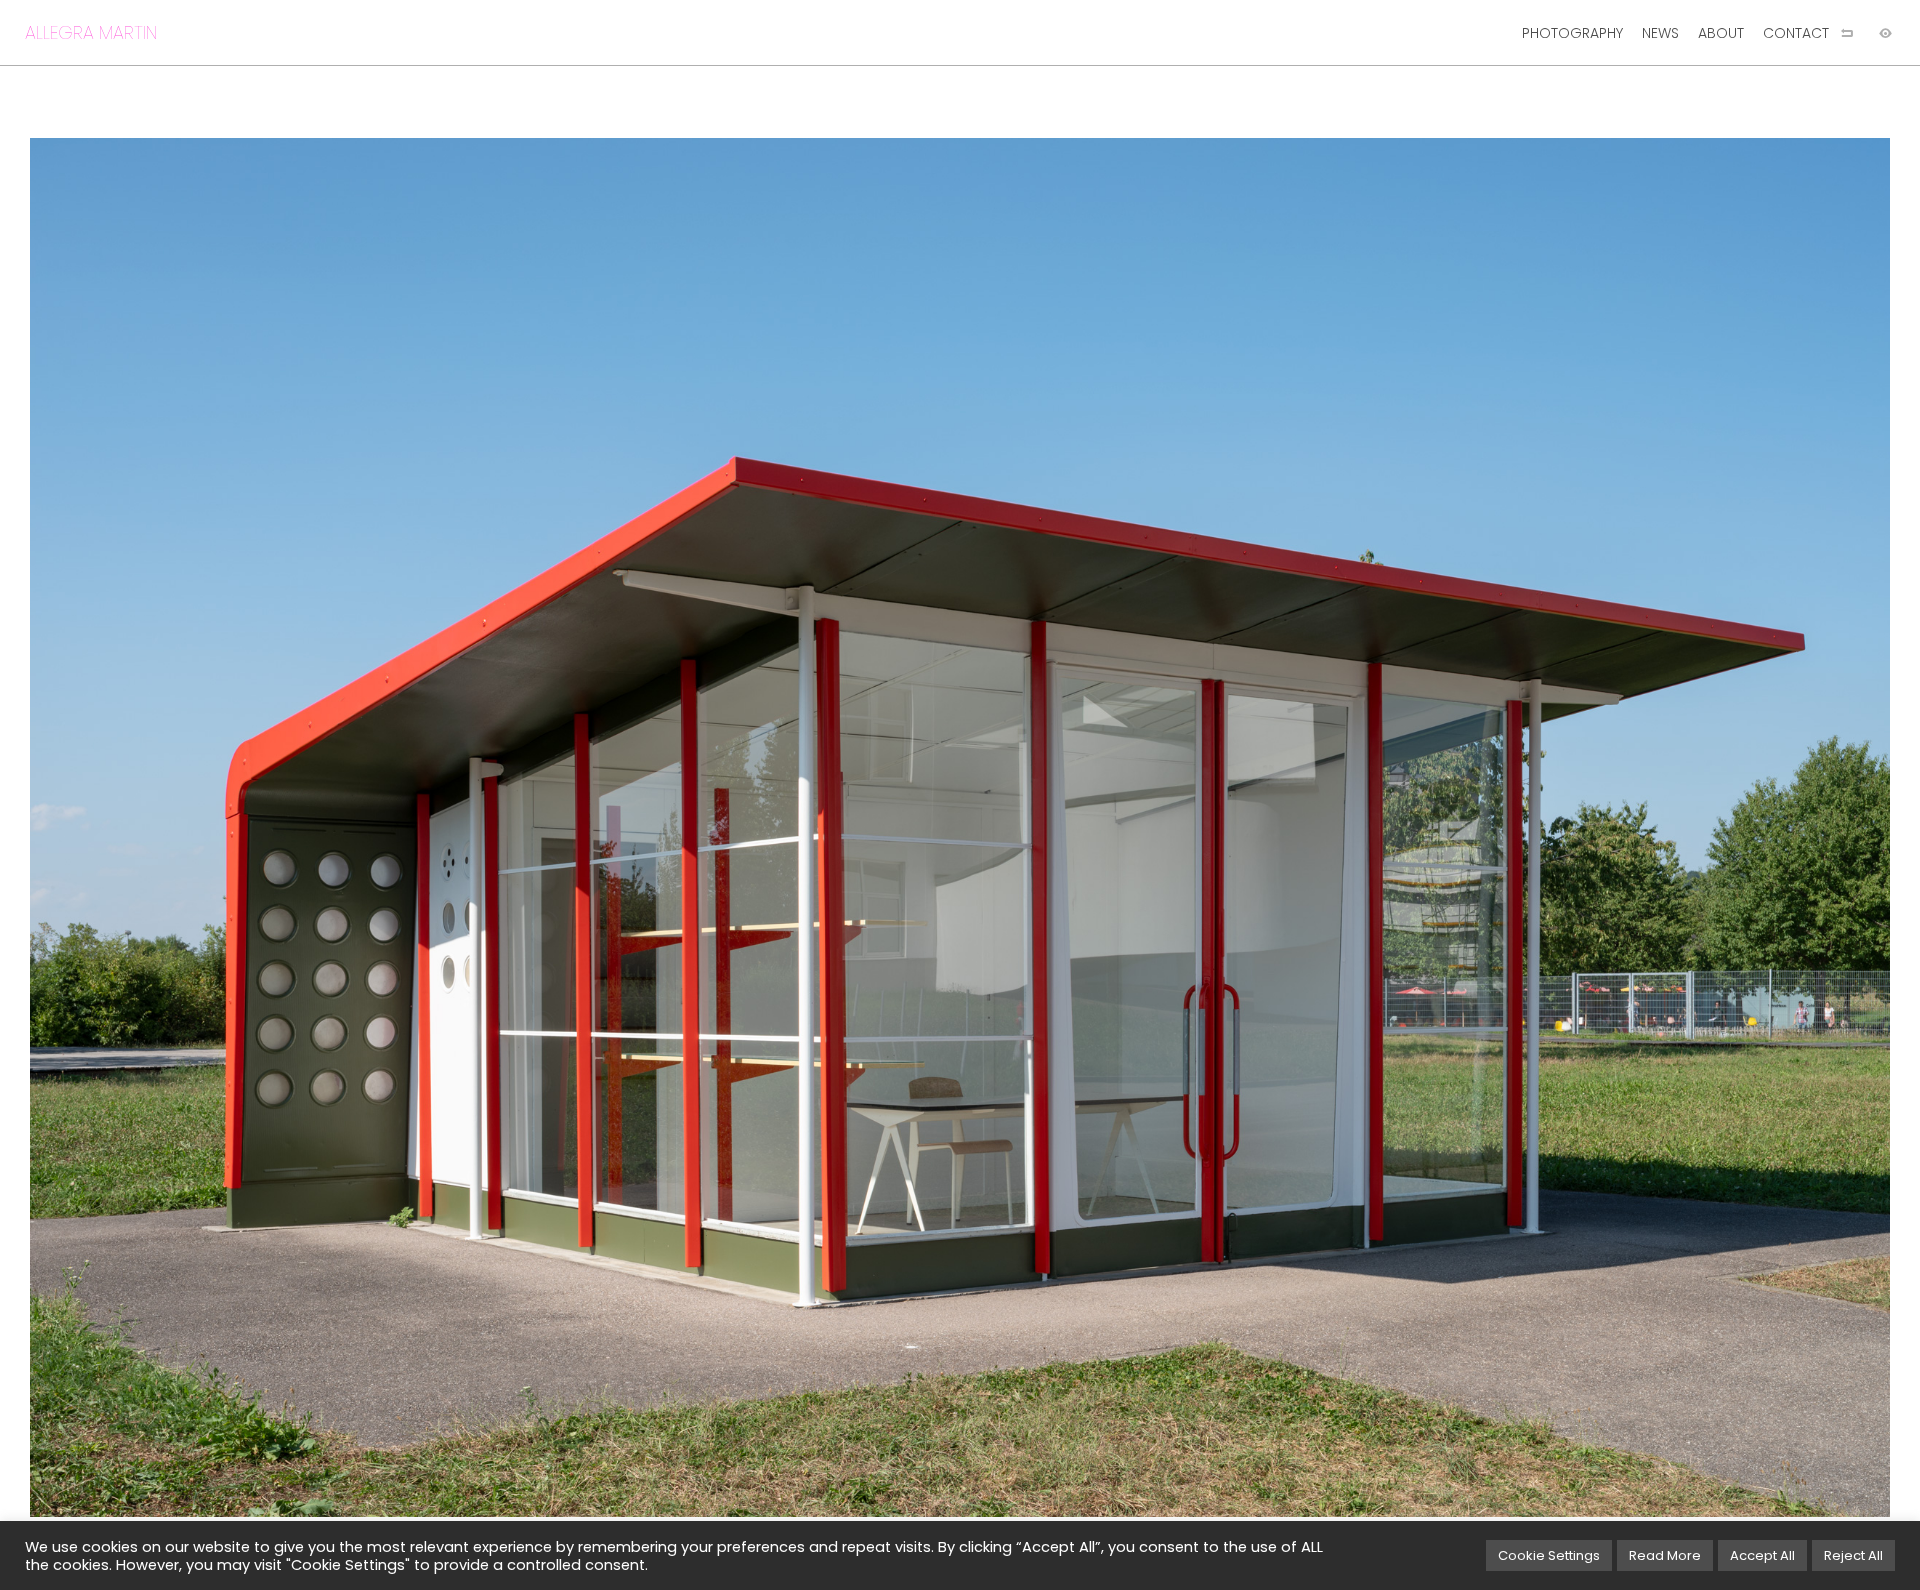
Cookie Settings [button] (1549, 1555)
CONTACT (1796, 33)
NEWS (1660, 33)
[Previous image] (480, 827)
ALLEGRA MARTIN (91, 32)
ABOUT (1721, 33)
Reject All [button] (1853, 1555)
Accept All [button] (1762, 1555)
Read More (1665, 1555)
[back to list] (1847, 33)
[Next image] (1440, 827)
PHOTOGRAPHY (1572, 33)
